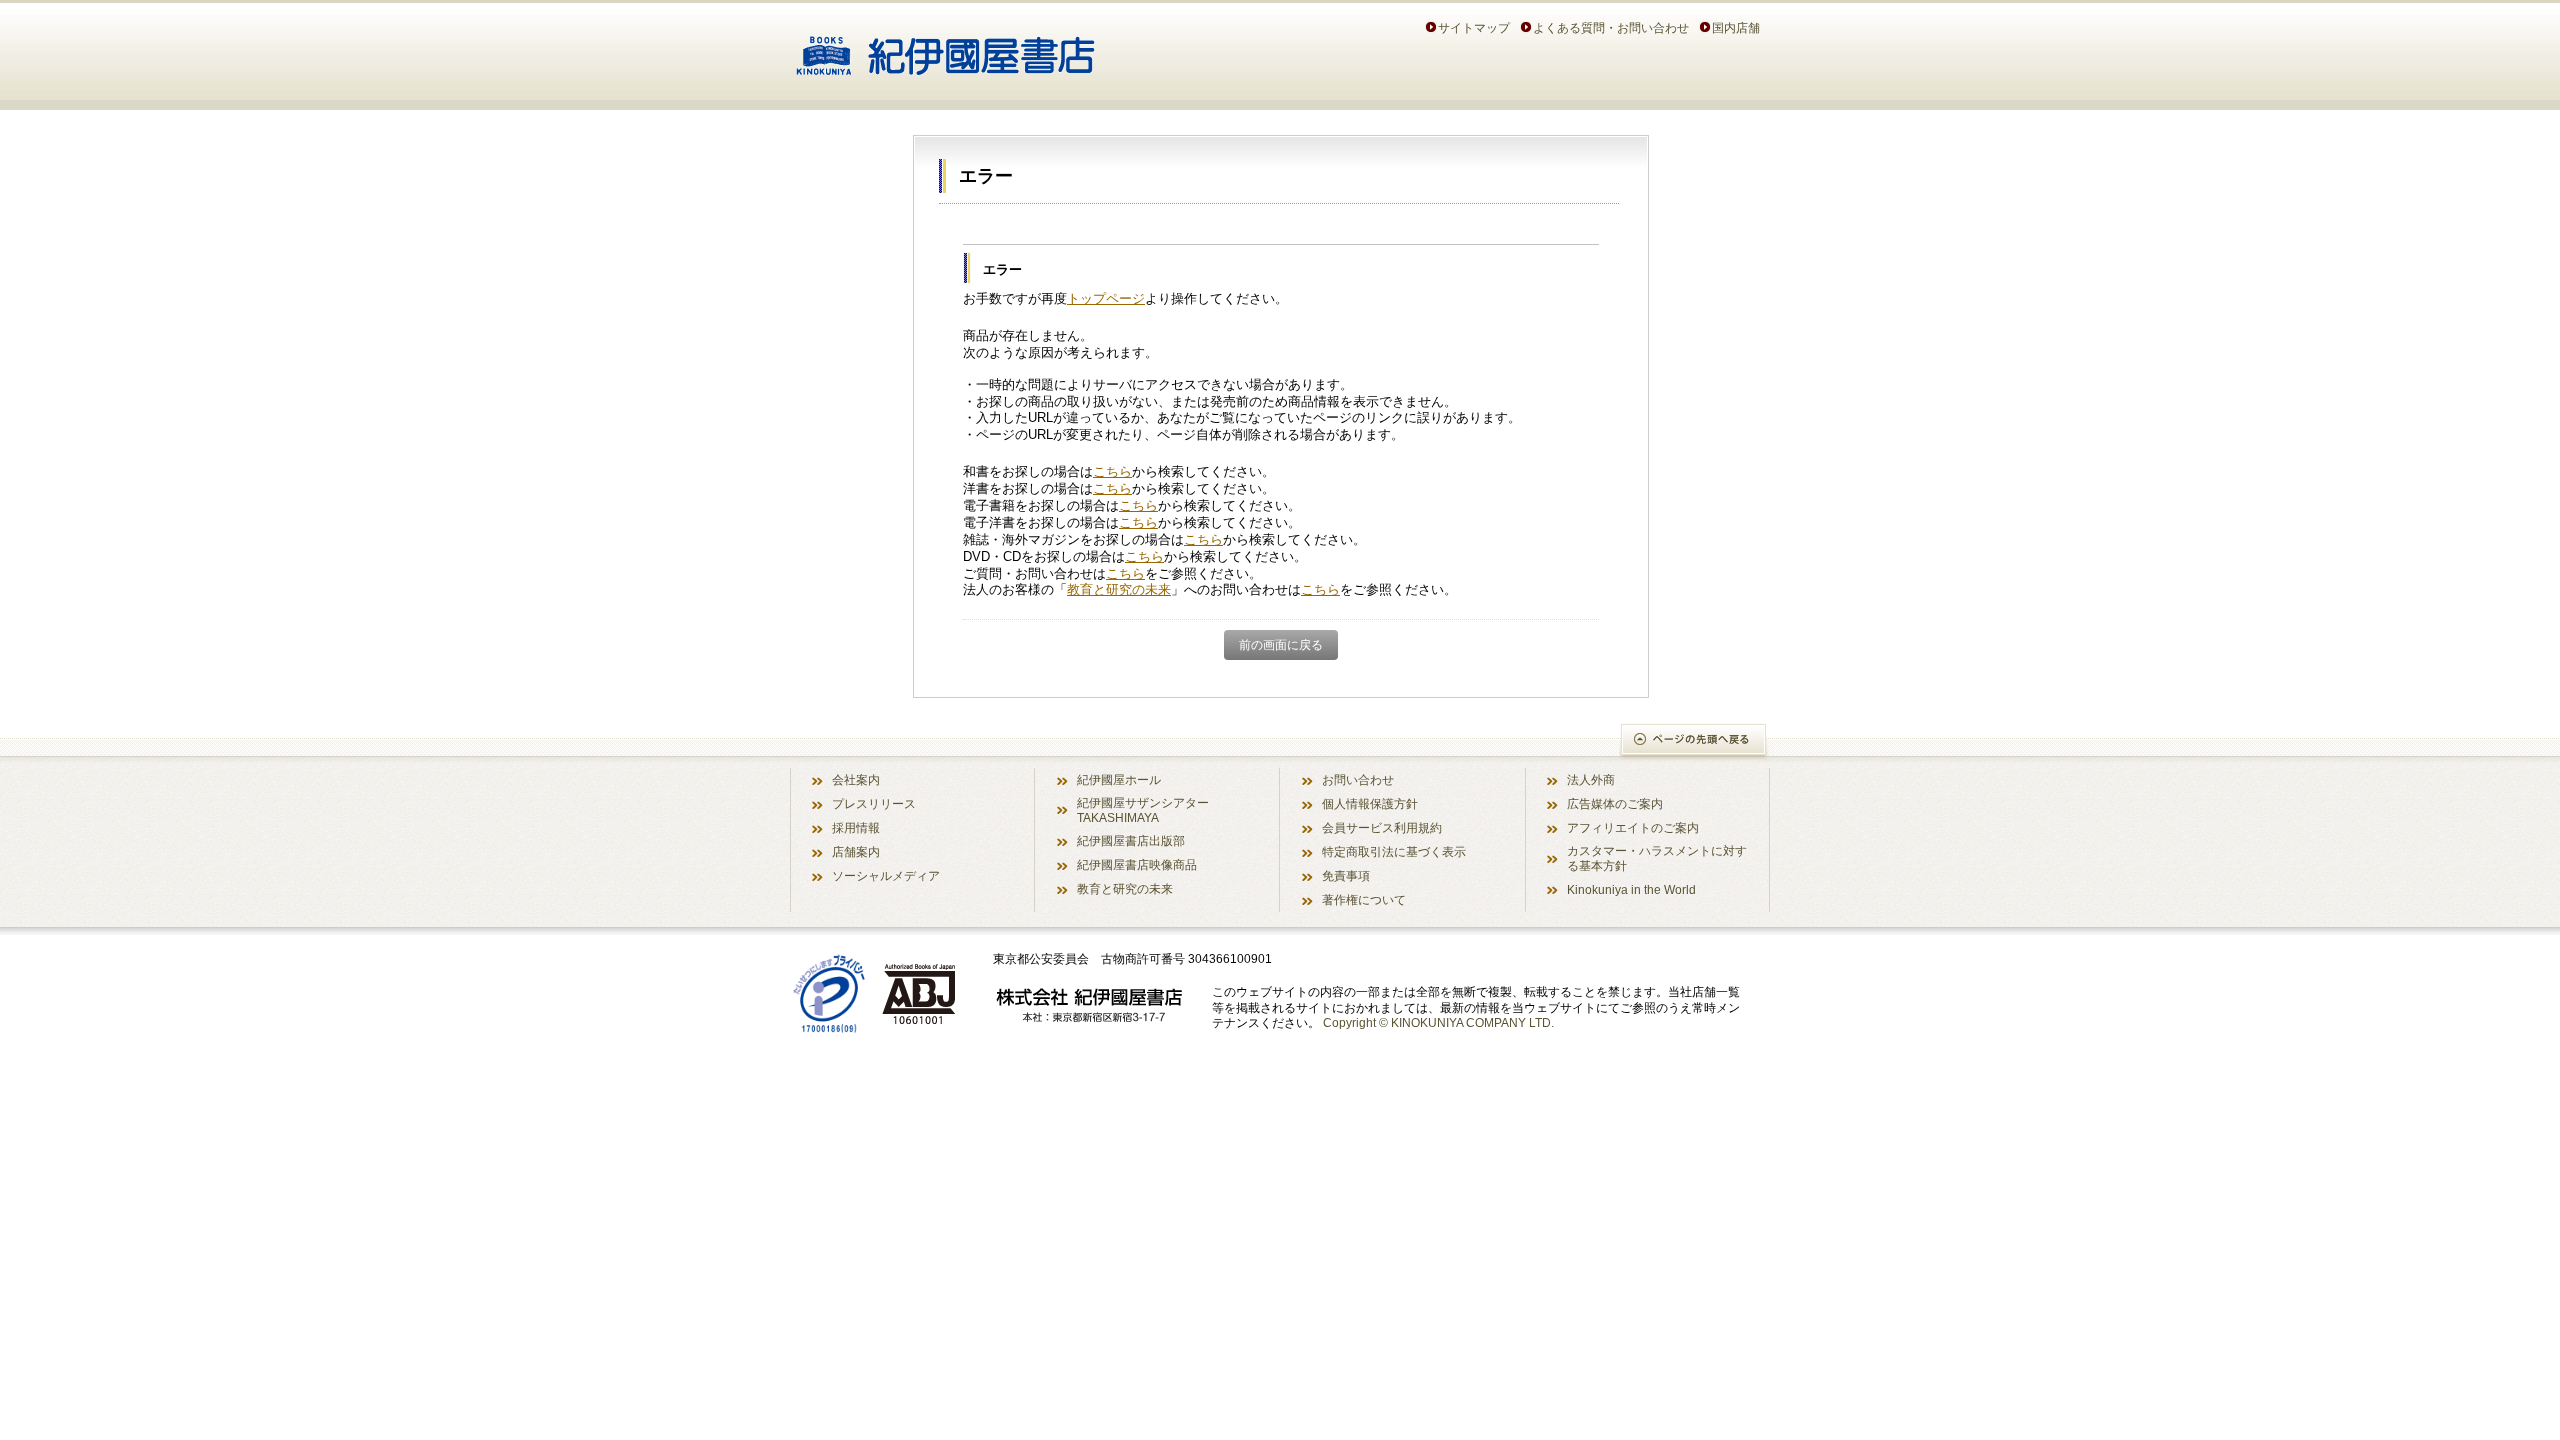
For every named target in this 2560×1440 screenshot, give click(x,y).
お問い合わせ (1358, 779)
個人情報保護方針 (1370, 803)
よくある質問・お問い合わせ (1611, 27)
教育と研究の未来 (1119, 589)
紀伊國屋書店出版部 (1131, 840)
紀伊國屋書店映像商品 (1137, 864)
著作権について (1364, 899)
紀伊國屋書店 (945, 48)
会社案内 (856, 779)
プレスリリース (874, 803)
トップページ (1106, 298)
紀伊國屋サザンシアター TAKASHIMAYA (1143, 810)
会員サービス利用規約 (1382, 827)
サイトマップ (1474, 27)
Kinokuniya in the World (1631, 889)
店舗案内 (856, 851)
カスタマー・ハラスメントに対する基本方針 (1657, 858)
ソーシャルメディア (886, 875)
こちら (1112, 471)
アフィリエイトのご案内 (1633, 827)
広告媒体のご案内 (1615, 803)
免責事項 (1346, 875)
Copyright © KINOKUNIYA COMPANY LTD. (1438, 1022)
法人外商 (1591, 779)
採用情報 (856, 827)
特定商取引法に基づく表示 (1394, 851)
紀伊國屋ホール (1119, 779)
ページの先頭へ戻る (1694, 741)
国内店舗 (1736, 27)
